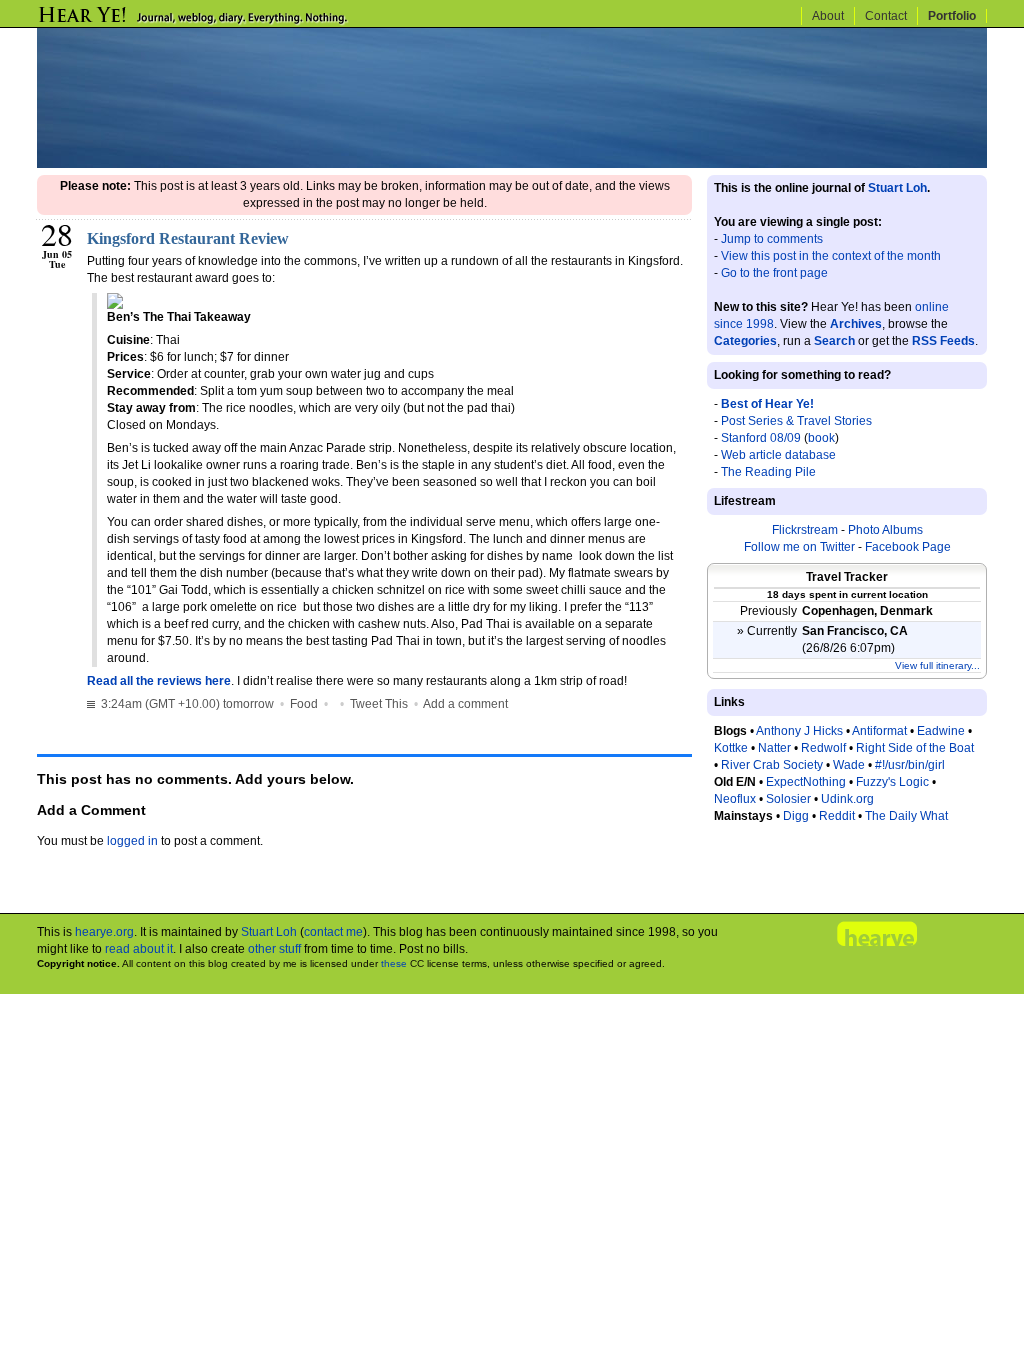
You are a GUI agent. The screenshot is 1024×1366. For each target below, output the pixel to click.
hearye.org (104, 932)
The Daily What (906, 816)
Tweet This (379, 704)
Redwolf (823, 748)
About (828, 16)
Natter (774, 748)
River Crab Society (772, 765)
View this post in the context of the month (831, 256)
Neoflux (735, 799)
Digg (796, 816)
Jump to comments (772, 239)
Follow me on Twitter (799, 547)
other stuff (274, 949)
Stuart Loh (897, 188)
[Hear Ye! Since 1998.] (227, 22)
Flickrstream (805, 530)
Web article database (778, 455)
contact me (333, 932)
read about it (139, 949)
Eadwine (941, 731)
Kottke (731, 748)
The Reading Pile (768, 472)
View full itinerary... (937, 665)
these (394, 963)
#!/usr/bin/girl (910, 765)
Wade (849, 765)
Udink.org (847, 799)
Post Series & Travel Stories (796, 421)
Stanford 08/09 (761, 438)
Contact (886, 16)
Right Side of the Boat (915, 748)
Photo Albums (885, 530)
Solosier (788, 799)
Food (304, 704)
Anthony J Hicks (799, 731)
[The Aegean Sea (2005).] (512, 164)
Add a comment (465, 704)
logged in (132, 841)
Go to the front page (774, 273)
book (821, 438)
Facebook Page (908, 547)
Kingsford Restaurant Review (188, 238)
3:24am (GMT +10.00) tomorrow (186, 704)
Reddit (837, 816)
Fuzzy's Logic (892, 782)
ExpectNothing (806, 782)
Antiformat (879, 731)
